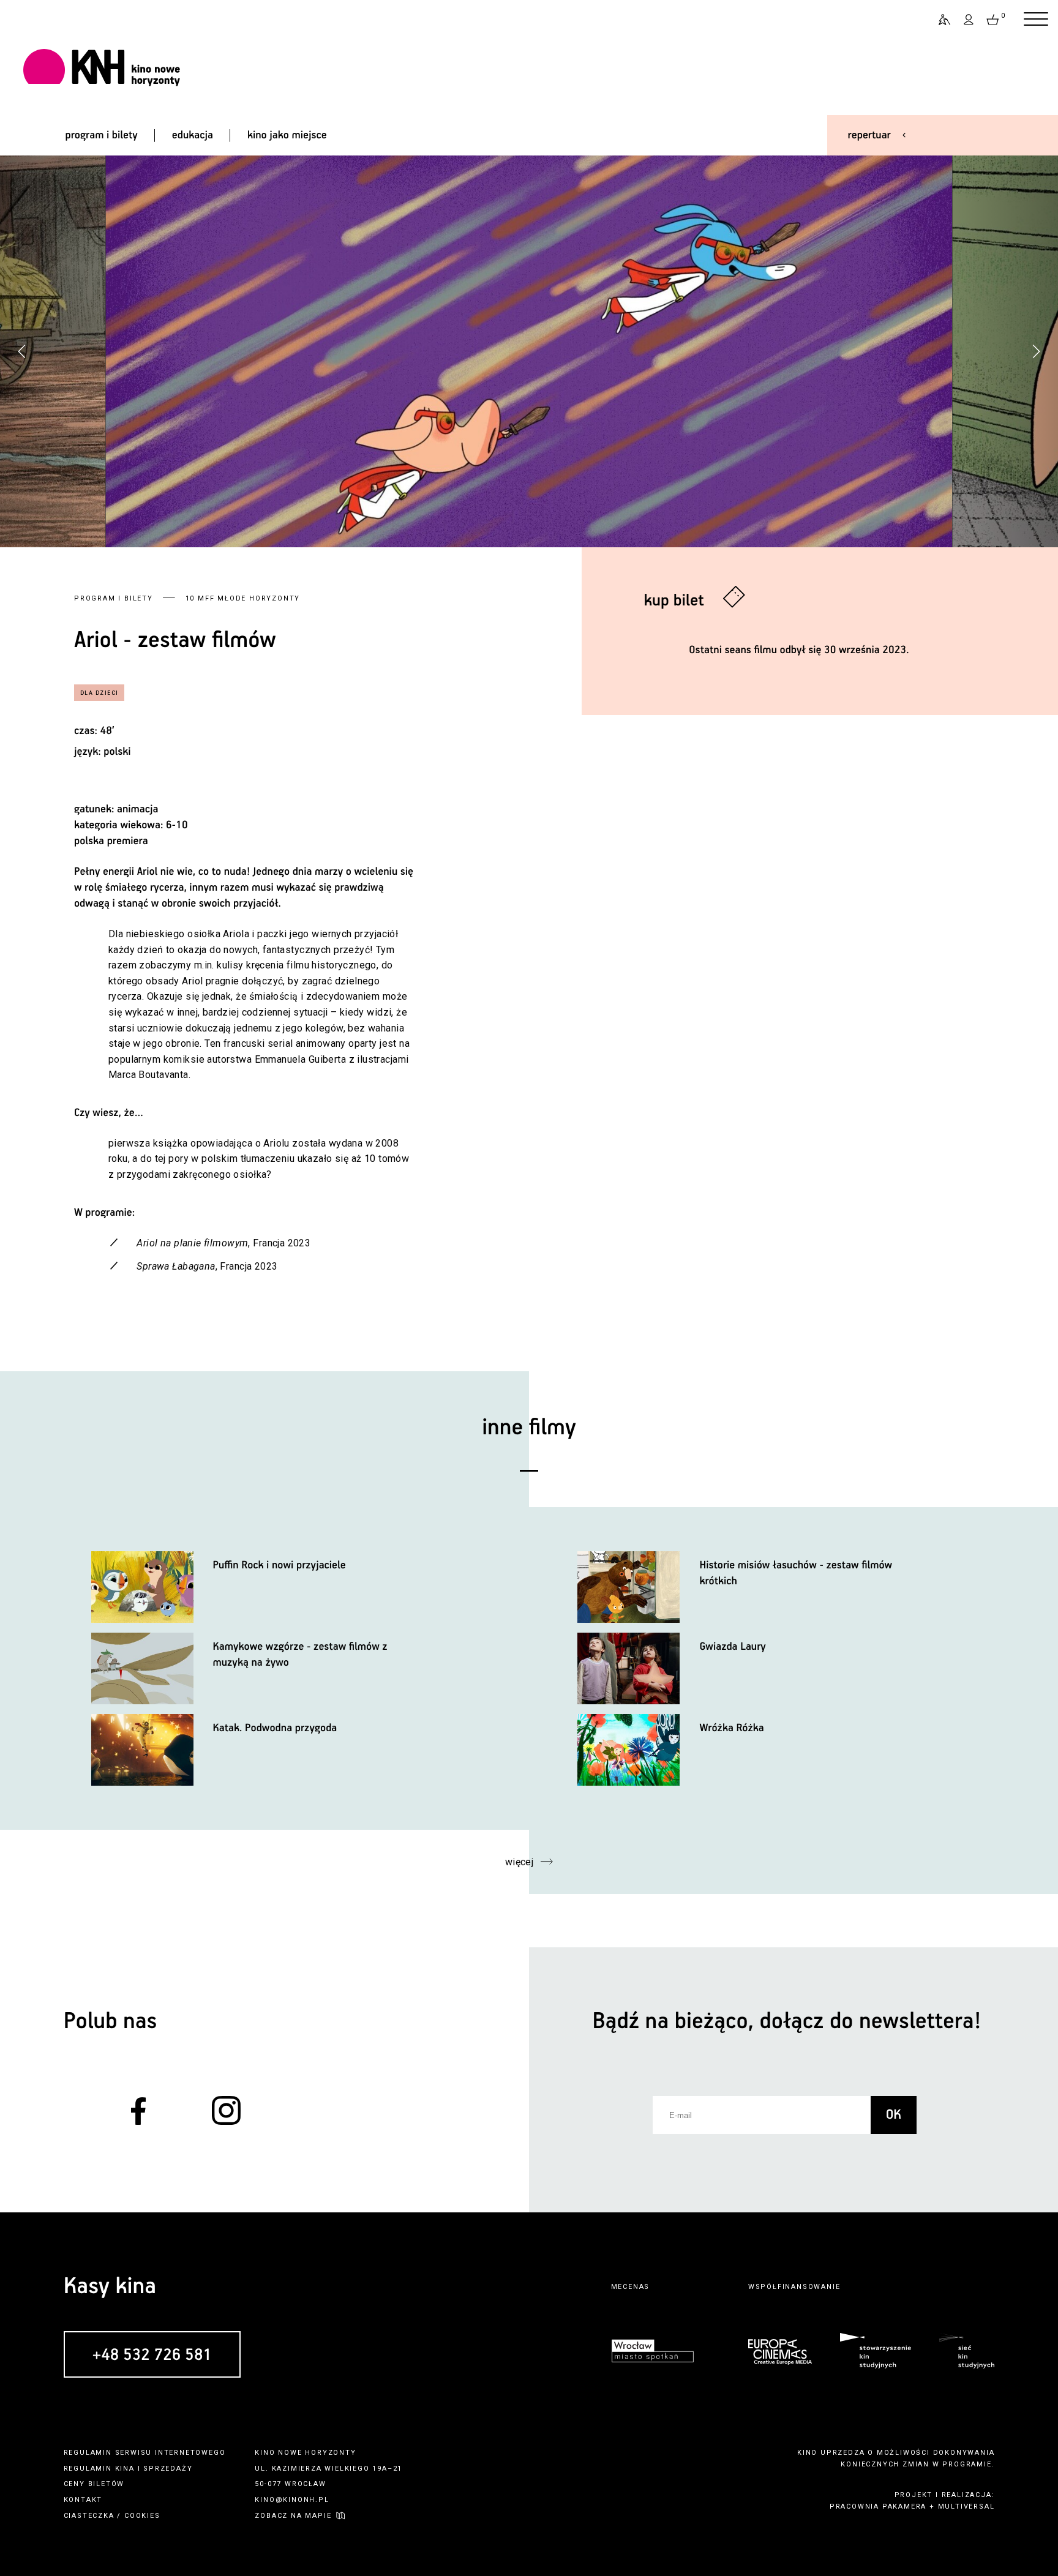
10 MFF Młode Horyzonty (243, 598)
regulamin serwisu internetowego (145, 2453)
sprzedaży (168, 2469)
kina (125, 2469)
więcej (520, 1862)
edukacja (193, 135)
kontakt (83, 2500)
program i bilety (101, 135)
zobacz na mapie (293, 2516)
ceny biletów (94, 2484)
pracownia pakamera (878, 2507)
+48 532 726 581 (152, 2355)
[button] (1036, 351)
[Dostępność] (939, 20)
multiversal (966, 2507)
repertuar (869, 135)
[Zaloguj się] (969, 20)
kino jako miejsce (287, 135)
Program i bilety (114, 598)
